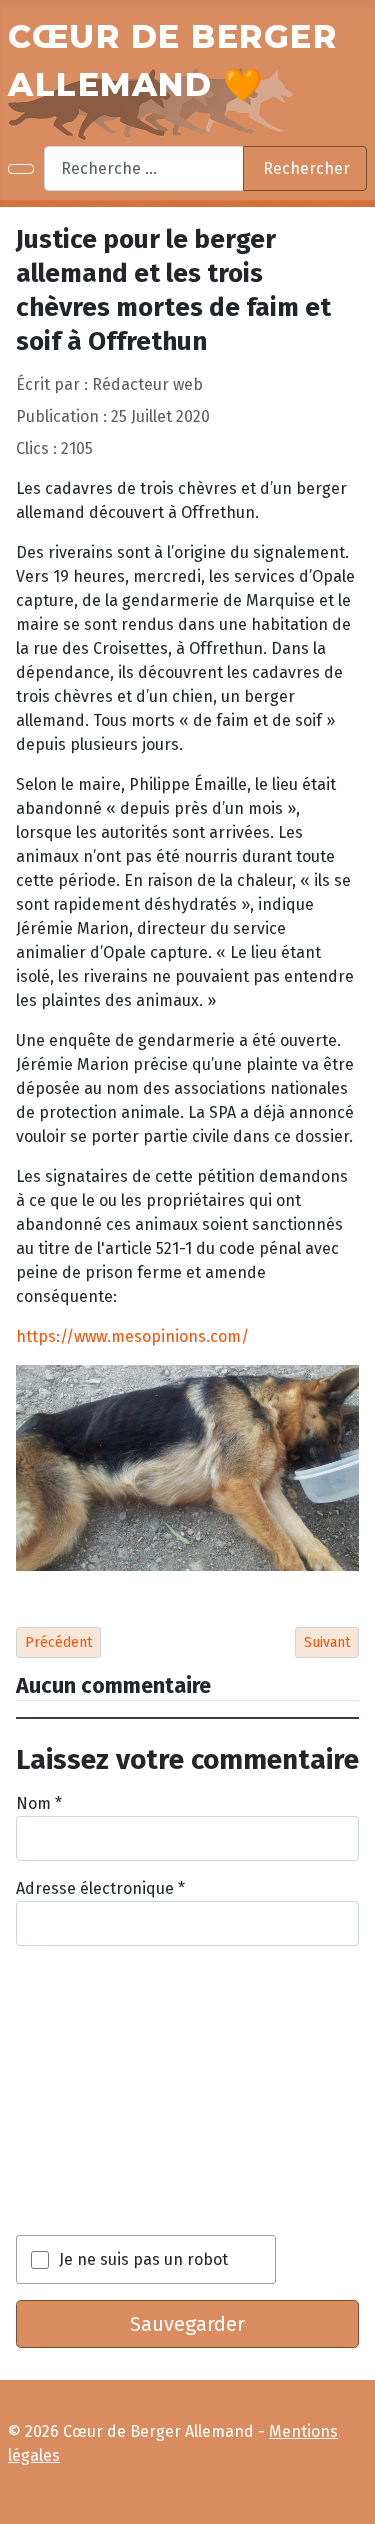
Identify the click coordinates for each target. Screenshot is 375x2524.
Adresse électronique (100, 1888)
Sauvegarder (187, 2324)
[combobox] (144, 168)
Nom (39, 1803)
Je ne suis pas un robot (143, 2259)
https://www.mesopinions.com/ (132, 1336)
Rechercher (306, 168)
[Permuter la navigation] (21, 169)
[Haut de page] (351, 2500)
